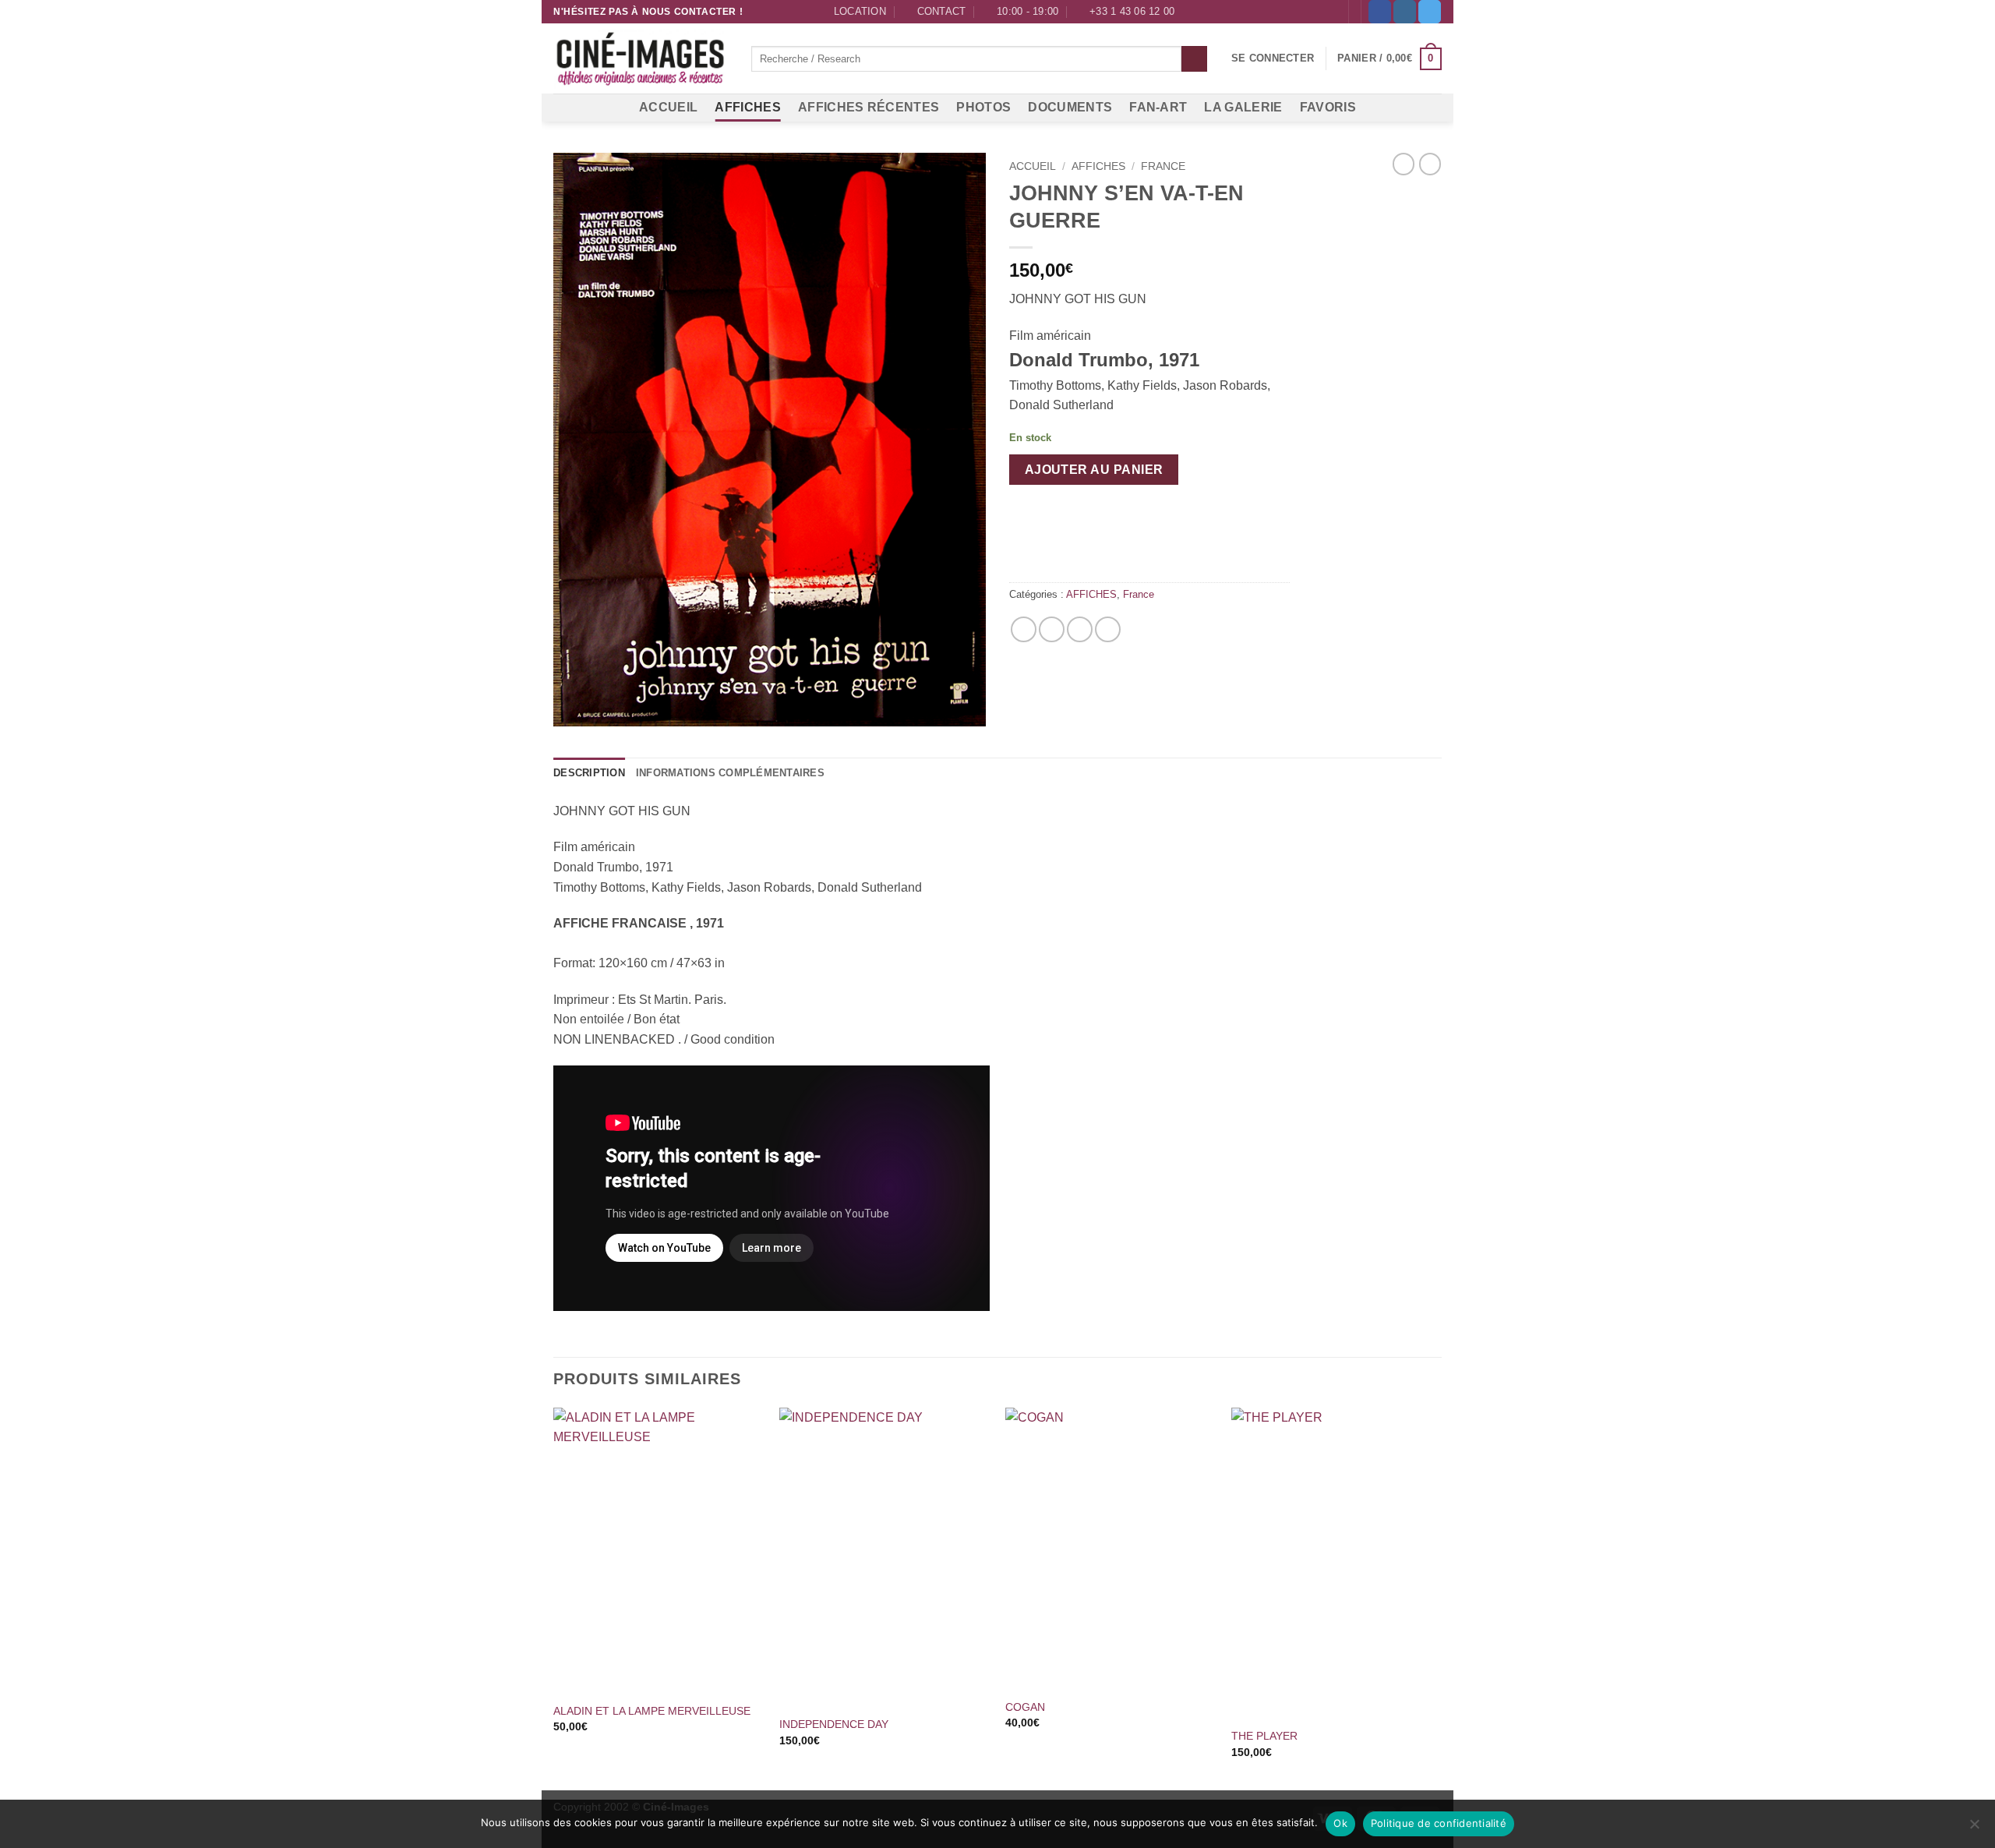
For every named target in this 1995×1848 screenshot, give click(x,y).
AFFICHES (748, 107)
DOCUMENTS (1070, 107)
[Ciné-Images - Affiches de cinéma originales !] (641, 59)
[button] (1273, 58)
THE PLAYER (1264, 1736)
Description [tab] (589, 773)
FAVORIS (1328, 107)
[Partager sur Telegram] (1108, 629)
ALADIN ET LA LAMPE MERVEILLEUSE (652, 1711)
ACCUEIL (668, 107)
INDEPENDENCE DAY (834, 1724)
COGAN (1025, 1707)
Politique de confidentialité (1439, 1823)
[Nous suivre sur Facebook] (1380, 12)
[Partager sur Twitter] (1052, 629)
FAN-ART (1158, 107)
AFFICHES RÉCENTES (869, 107)
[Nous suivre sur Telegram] (1430, 12)
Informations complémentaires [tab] (730, 773)
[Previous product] (1430, 164)
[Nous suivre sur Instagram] (1405, 12)
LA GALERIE (1243, 107)
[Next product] (1404, 164)
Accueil (1033, 166)
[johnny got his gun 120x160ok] (770, 439)
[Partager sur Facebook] (1024, 629)
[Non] (1974, 1829)
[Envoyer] (1194, 59)
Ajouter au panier (1094, 470)
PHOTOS (983, 107)
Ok (1340, 1823)
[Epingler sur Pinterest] (1080, 629)
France (1163, 166)
